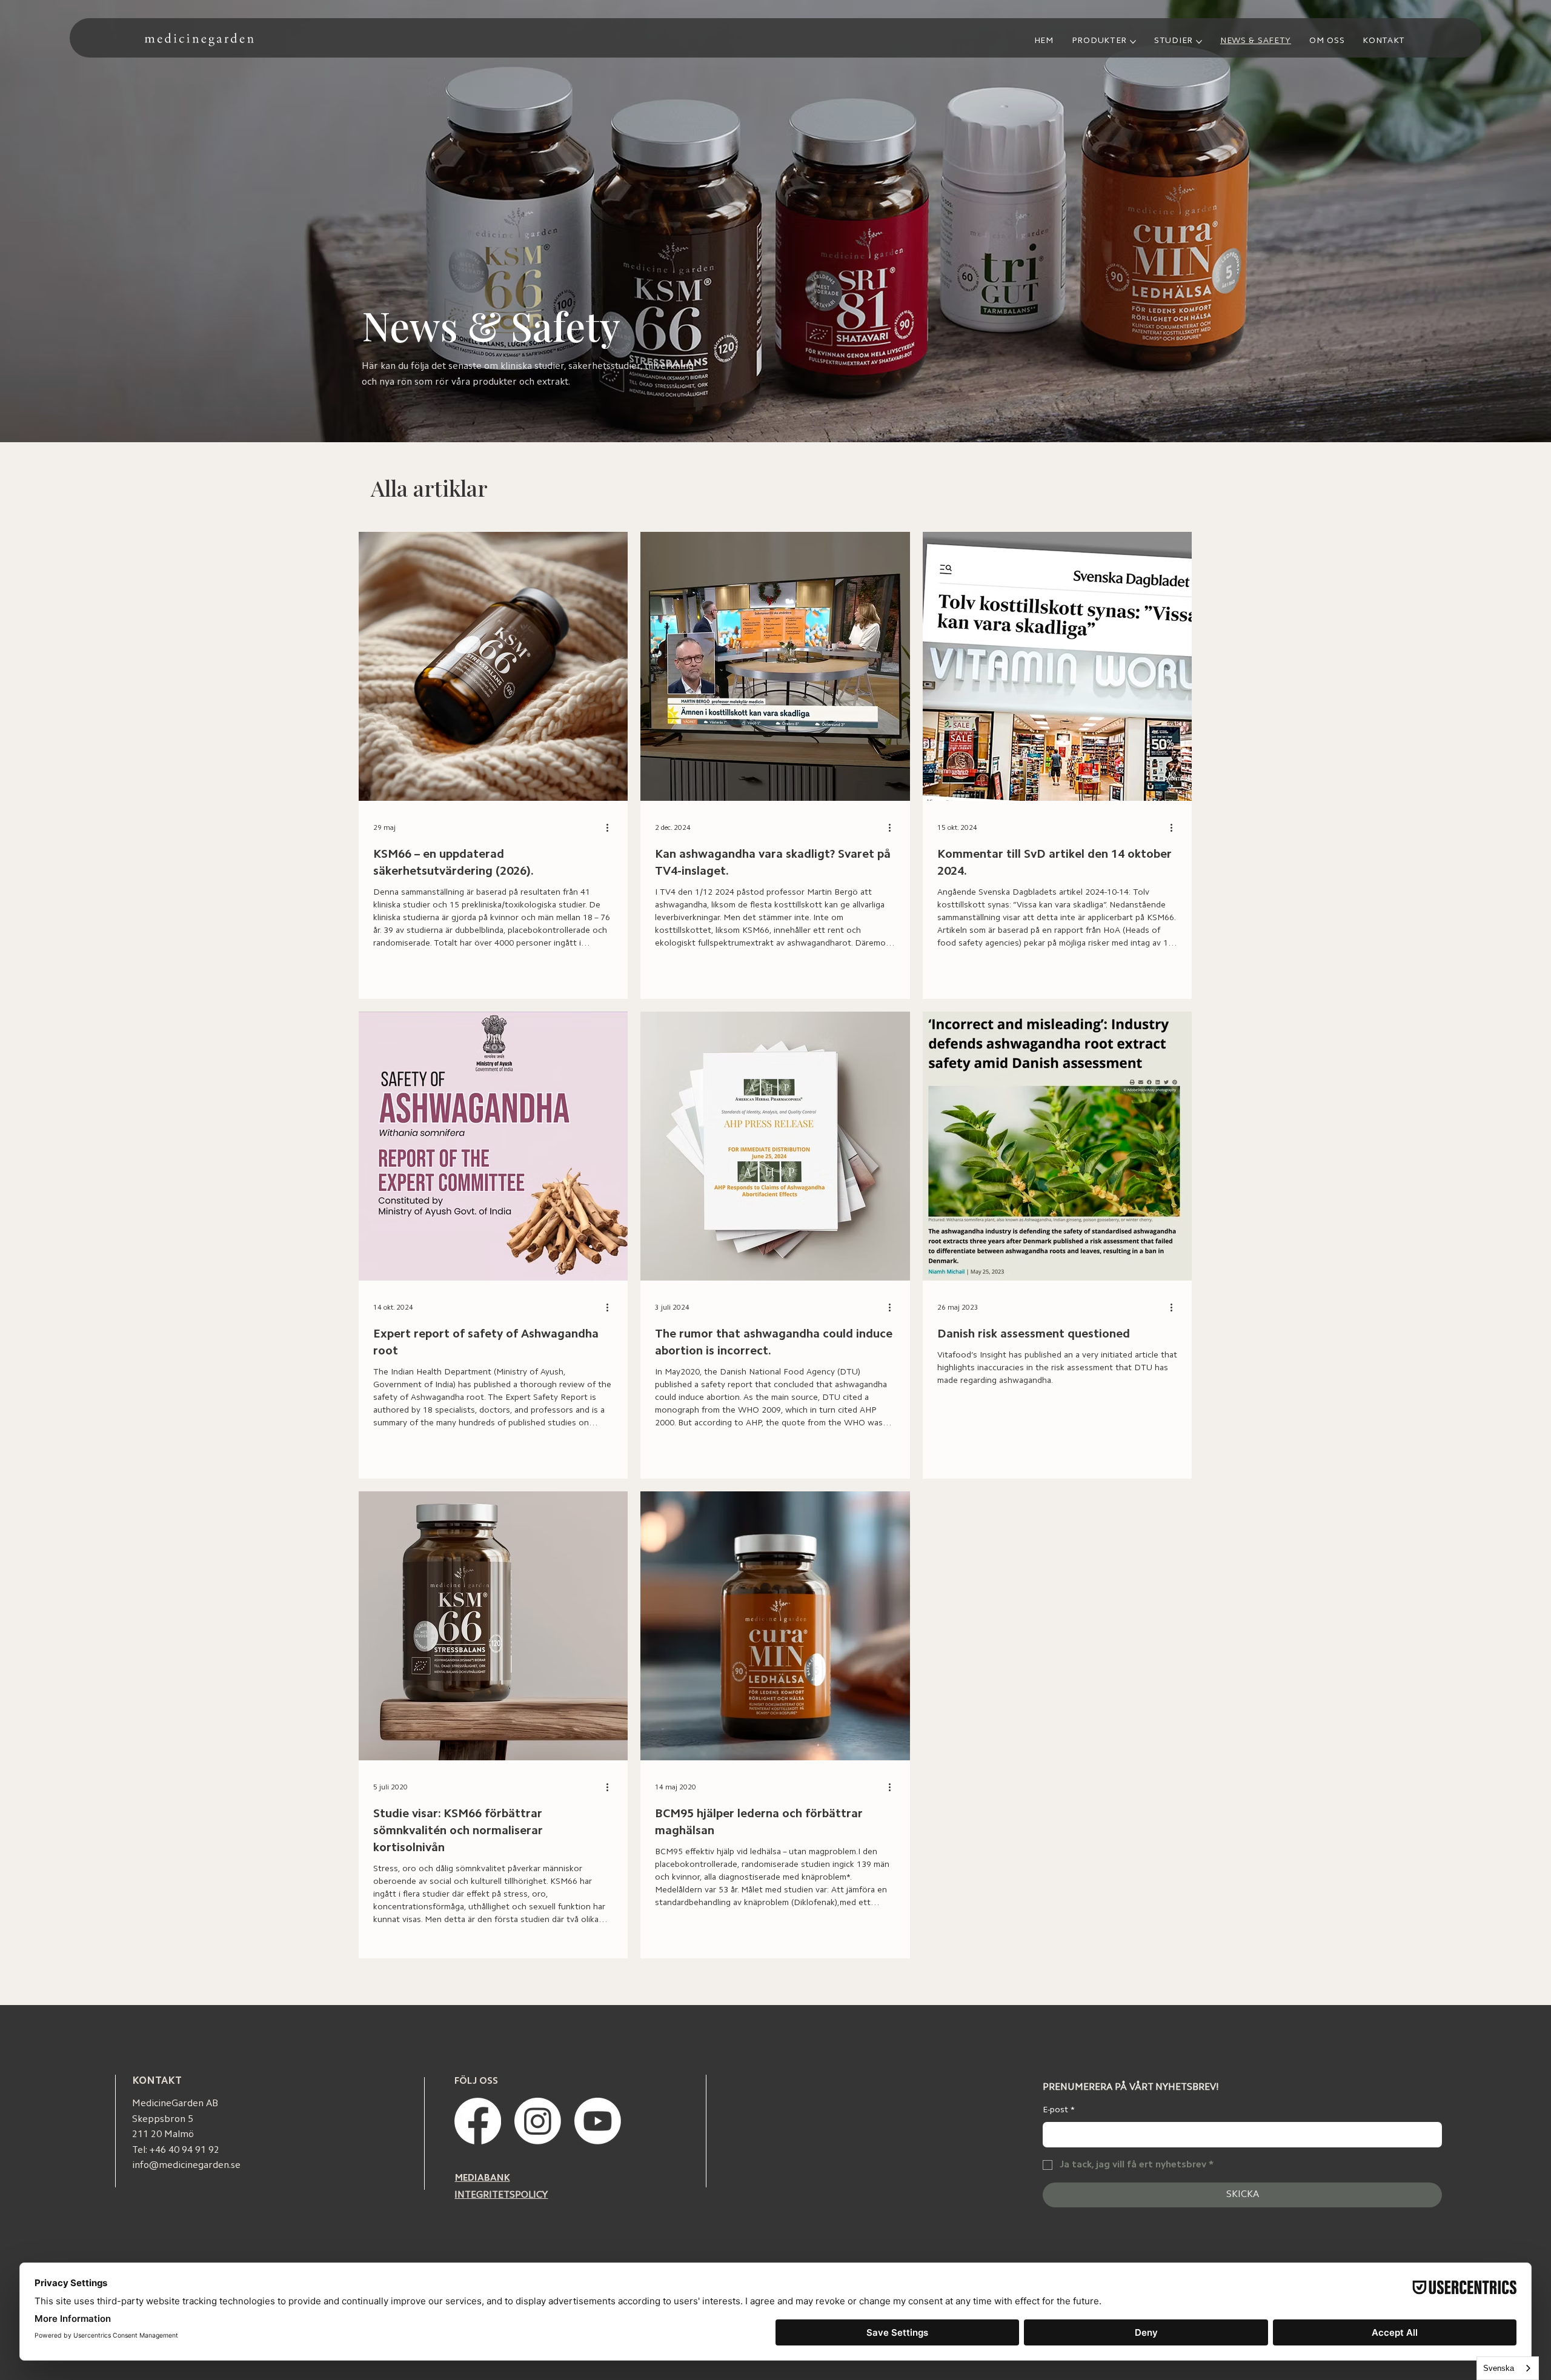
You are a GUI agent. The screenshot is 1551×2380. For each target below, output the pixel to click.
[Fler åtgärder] (611, 828)
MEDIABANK (483, 2178)
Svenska (1499, 2368)
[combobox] (1508, 2368)
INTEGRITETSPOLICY (501, 2195)
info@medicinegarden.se (186, 2166)
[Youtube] (598, 2121)
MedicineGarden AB (175, 2104)
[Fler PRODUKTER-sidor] (1133, 42)
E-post (1059, 2110)
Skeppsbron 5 (163, 2120)
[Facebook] (478, 2121)
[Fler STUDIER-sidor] (1199, 42)
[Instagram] (538, 2121)
